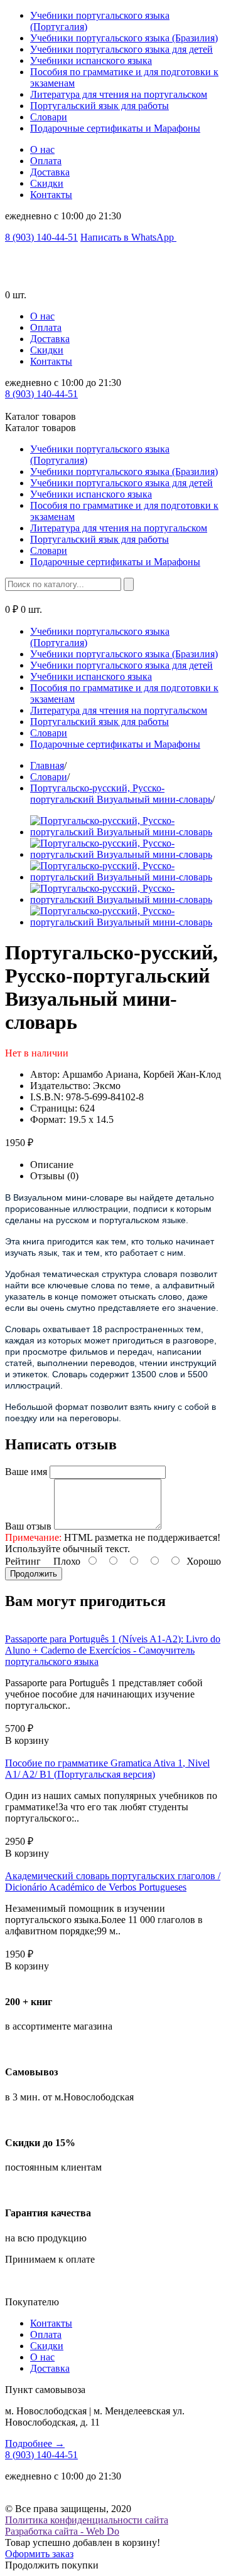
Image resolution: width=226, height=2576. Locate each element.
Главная (47, 765)
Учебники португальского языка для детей (121, 49)
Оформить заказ (39, 2554)
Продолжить (34, 1574)
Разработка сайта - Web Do (62, 2531)
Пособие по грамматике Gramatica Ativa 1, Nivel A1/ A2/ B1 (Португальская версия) (107, 1769)
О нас (42, 149)
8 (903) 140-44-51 (41, 237)
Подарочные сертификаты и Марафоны (115, 128)
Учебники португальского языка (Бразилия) (124, 38)
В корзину (27, 1740)
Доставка (50, 172)
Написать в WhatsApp (128, 237)
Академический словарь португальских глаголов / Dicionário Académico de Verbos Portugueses (113, 1881)
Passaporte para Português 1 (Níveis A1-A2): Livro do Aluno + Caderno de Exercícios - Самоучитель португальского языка (113, 1650)
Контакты (51, 195)
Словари (49, 117)
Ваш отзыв (28, 1526)
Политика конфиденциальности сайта (87, 2520)
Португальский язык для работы (100, 106)
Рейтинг (23, 1561)
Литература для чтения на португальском (119, 94)
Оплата (46, 161)
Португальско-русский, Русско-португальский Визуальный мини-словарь (121, 794)
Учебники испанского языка (91, 60)
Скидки (47, 183)
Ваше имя (26, 1472)
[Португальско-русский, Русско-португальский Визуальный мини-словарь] (126, 832)
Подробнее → (35, 2443)
